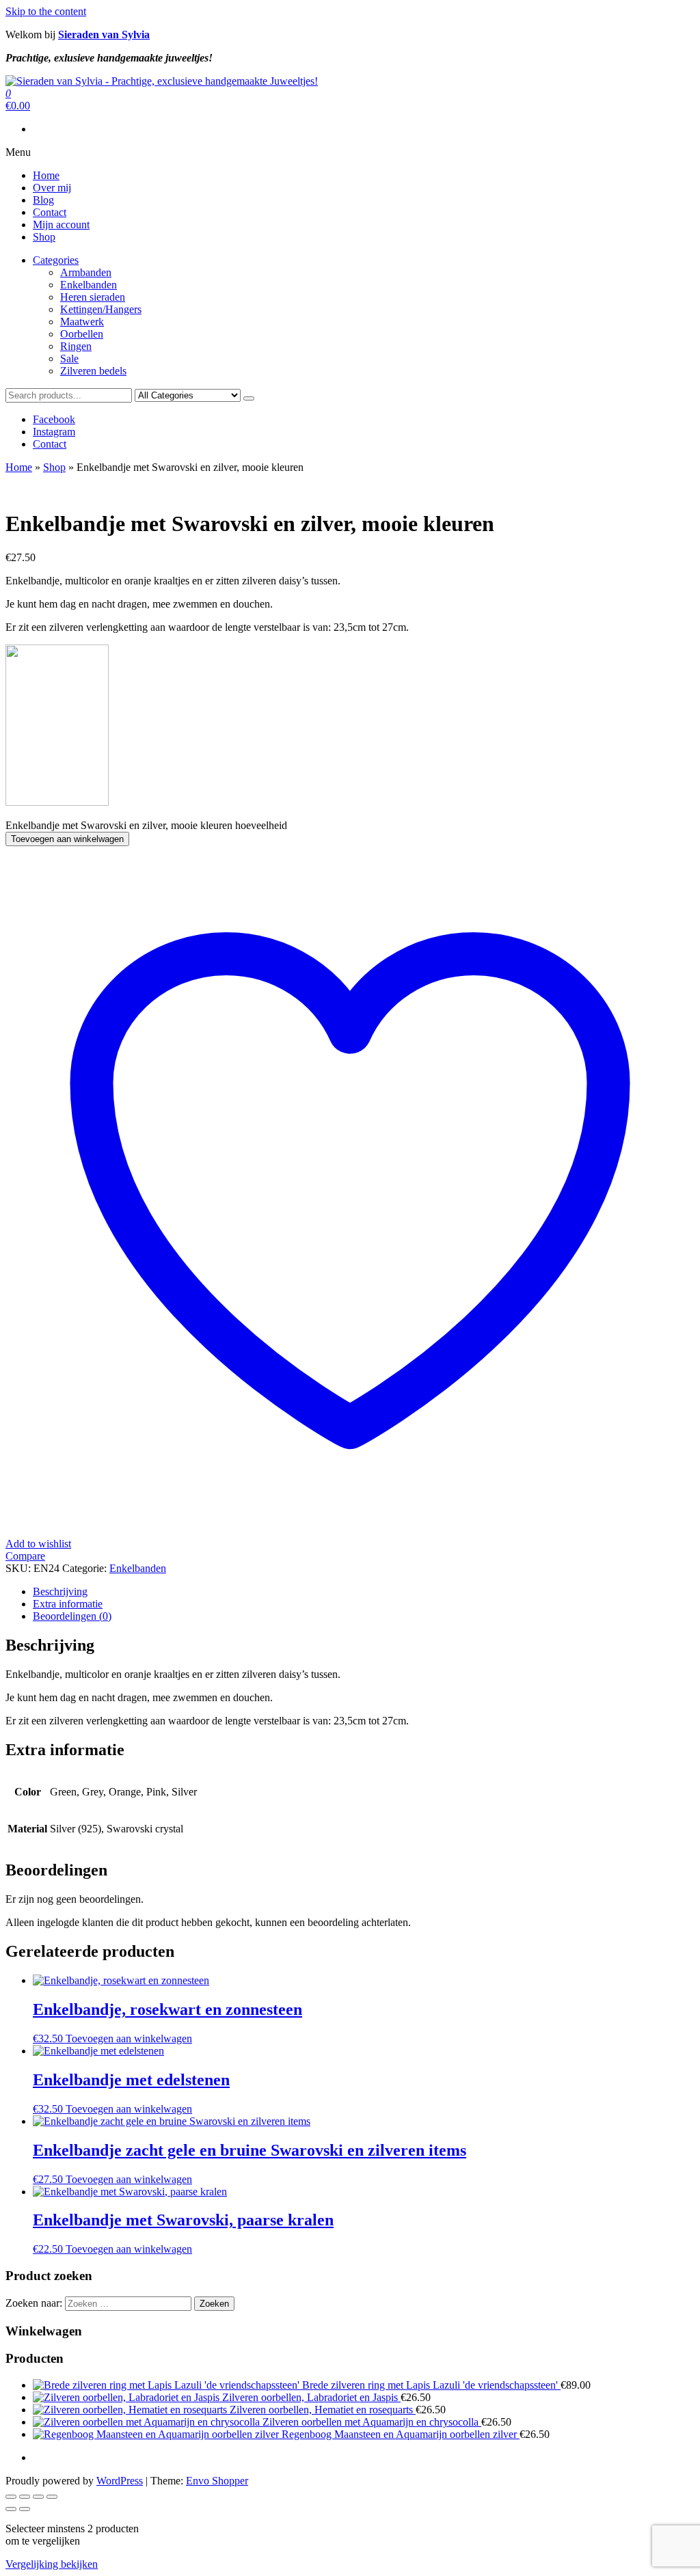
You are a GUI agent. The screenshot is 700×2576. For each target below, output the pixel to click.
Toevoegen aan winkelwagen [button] (129, 2038)
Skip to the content (46, 11)
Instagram (54, 432)
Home (46, 175)
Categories (56, 260)
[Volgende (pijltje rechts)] (25, 2509)
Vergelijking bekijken (52, 2564)
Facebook (54, 419)
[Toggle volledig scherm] (25, 2497)
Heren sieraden (93, 297)
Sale (69, 358)
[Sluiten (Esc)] (52, 2497)
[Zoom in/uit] (11, 2497)
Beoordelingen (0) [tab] (72, 1616)
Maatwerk (82, 322)
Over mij (52, 188)
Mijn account (61, 225)
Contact (50, 212)
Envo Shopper (217, 2481)
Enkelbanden (89, 285)
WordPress (120, 2481)
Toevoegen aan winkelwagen (67, 839)
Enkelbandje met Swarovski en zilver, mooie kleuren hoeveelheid (146, 825)
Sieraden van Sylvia (104, 35)
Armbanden (86, 272)
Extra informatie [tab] (68, 1604)
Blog (43, 200)
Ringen (76, 346)
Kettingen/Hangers (101, 309)
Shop (44, 237)
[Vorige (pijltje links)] (11, 2509)
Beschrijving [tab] (60, 1591)
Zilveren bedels (93, 371)
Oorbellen (82, 334)
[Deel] (38, 2497)
